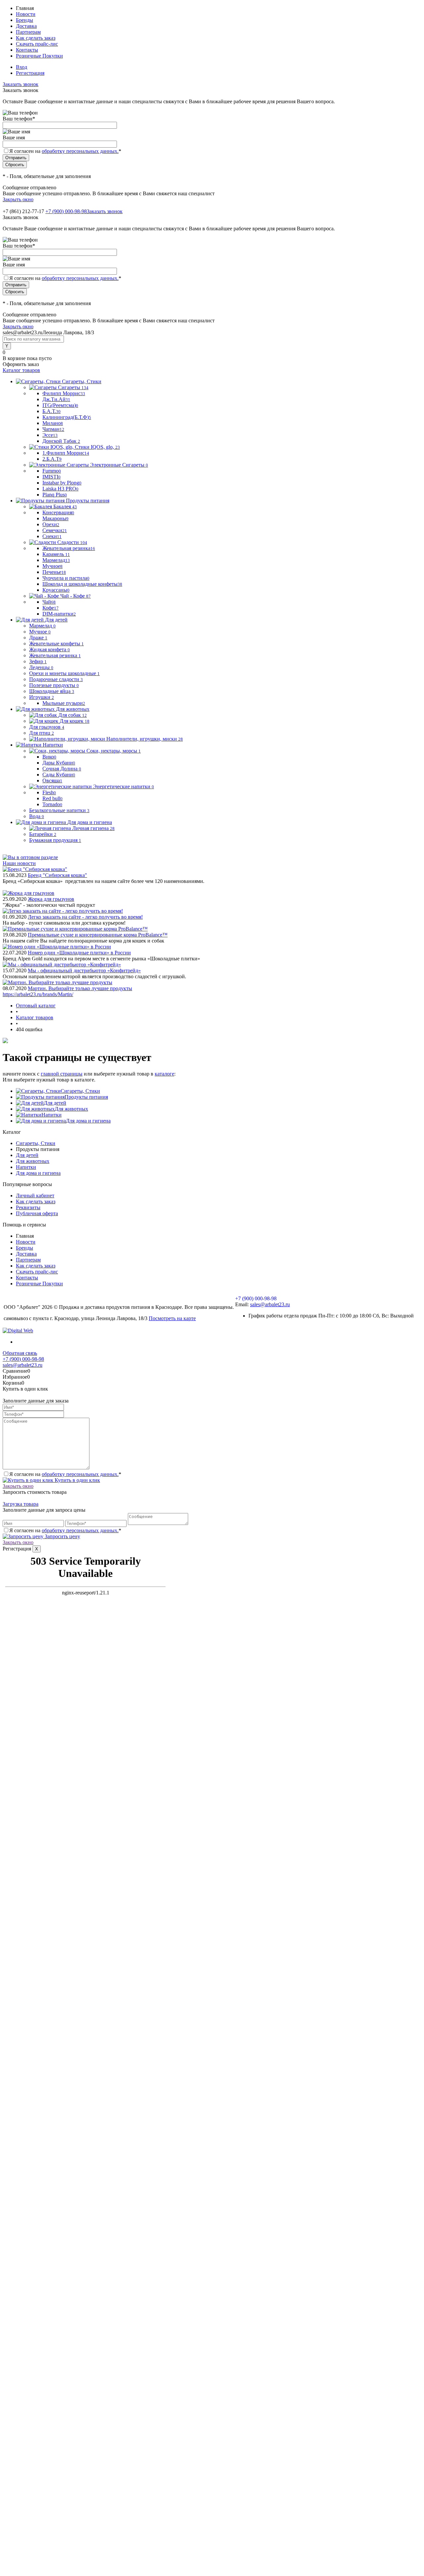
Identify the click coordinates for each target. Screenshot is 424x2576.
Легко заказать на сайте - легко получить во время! (85, 917)
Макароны (55, 518)
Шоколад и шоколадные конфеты (82, 584)
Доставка (26, 26)
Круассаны (56, 590)
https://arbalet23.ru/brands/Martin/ (38, 994)
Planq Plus (55, 495)
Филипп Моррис (64, 393)
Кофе (51, 608)
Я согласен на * (65, 1474)
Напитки (52, 1115)
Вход (22, 67)
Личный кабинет (35, 1196)
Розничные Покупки (39, 56)
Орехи (51, 524)
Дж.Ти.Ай (56, 399)
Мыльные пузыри (64, 703)
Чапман (53, 429)
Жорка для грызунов (51, 899)
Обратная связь (20, 1353)
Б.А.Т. (52, 411)
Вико (49, 757)
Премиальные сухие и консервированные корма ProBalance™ (98, 935)
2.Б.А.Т (52, 459)
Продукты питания (86, 1097)
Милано (53, 423)
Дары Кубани (59, 763)
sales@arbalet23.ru (270, 1304)
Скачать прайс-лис (37, 44)
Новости (26, 14)
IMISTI (52, 477)
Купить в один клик (77, 1480)
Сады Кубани (59, 775)
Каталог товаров (21, 370)
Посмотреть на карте (172, 1318)
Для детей (55, 1103)
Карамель (56, 554)
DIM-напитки (59, 614)
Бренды (25, 20)
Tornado (52, 804)
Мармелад (56, 560)
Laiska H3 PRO (60, 489)
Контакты (27, 50)
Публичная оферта (37, 1213)
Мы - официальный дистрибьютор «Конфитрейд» (84, 970)
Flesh (49, 792)
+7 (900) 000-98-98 (66, 211)
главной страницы (62, 1074)
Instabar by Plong (62, 483)
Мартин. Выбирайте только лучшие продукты (80, 988)
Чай (49, 602)
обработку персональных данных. (80, 151)
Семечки (55, 530)
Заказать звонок (21, 84)
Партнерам (28, 32)
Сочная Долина (62, 769)
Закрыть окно (18, 199)
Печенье (54, 572)
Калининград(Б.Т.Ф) (67, 417)
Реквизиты (28, 1207)
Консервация (58, 512)
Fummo (52, 471)
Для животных (71, 1109)
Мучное (53, 566)
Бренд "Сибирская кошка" (57, 875)
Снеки (52, 536)
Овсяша (52, 781)
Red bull (53, 798)
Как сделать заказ (36, 38)
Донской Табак (61, 441)
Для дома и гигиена (88, 1121)
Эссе (50, 435)
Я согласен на (65, 151)
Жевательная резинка (69, 548)
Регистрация (30, 73)
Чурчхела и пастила (66, 578)
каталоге (164, 1074)
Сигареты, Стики (80, 1091)
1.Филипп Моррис (66, 453)
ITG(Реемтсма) (60, 405)
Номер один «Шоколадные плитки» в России (79, 953)
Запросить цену (62, 1536)
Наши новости (19, 863)
